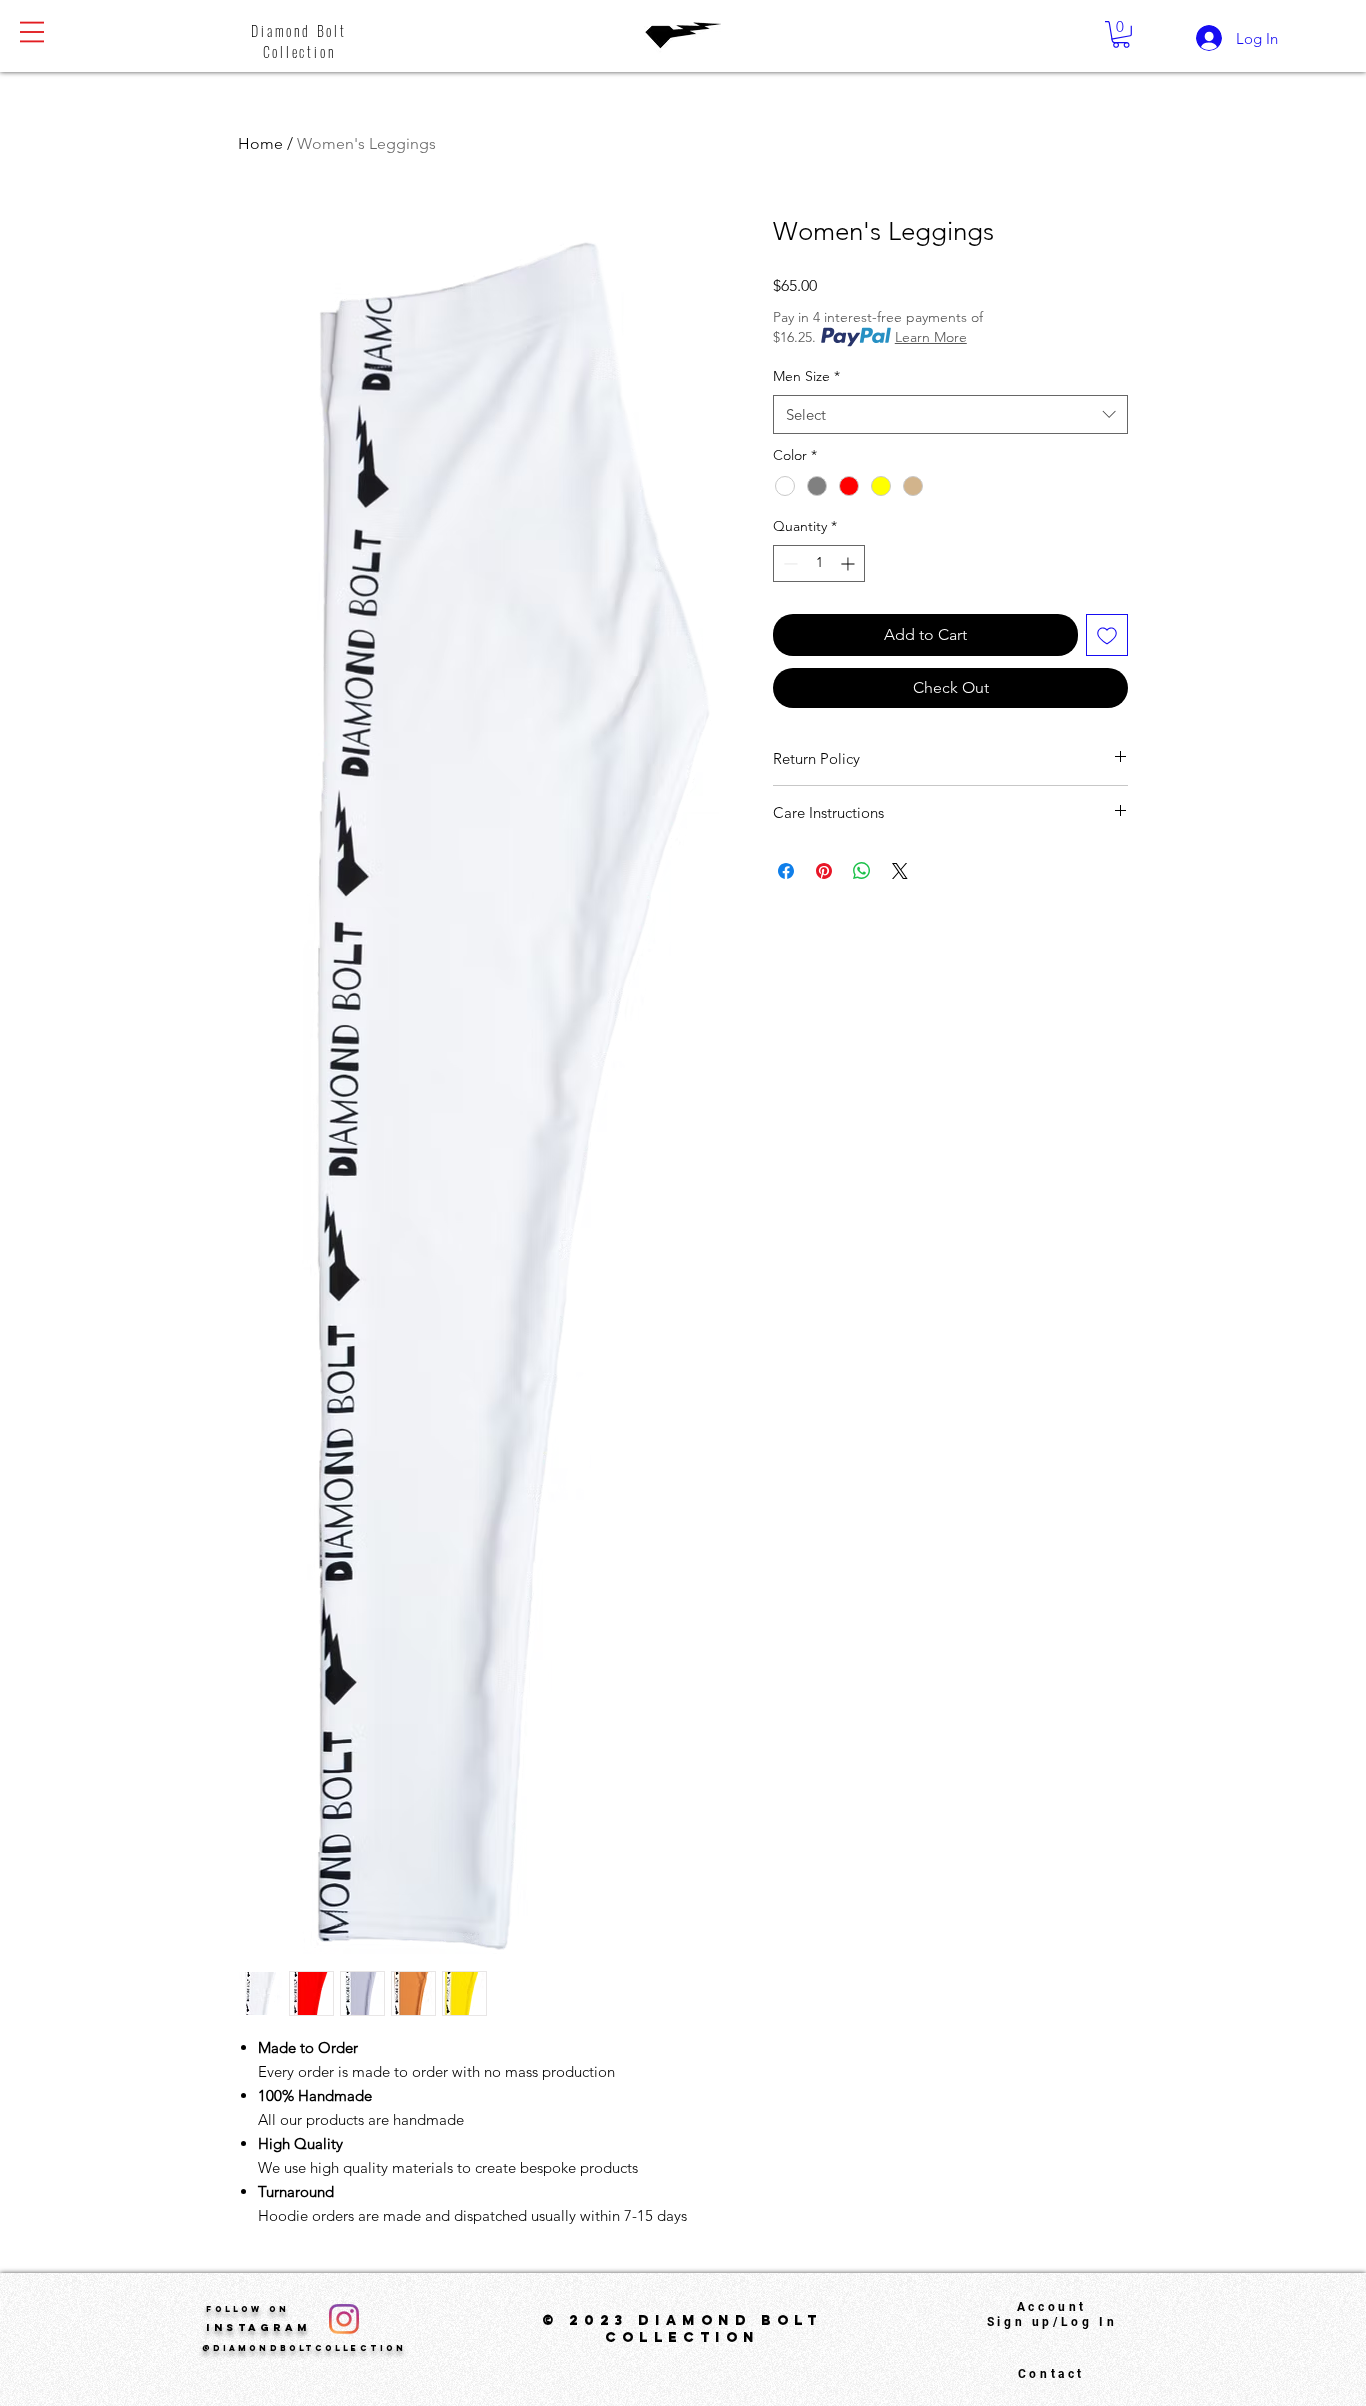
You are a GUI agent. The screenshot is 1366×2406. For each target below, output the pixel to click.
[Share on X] (900, 871)
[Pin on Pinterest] (824, 871)
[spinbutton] (819, 563)
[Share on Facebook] (786, 871)
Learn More (931, 337)
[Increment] (849, 563)
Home (260, 143)
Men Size (806, 376)
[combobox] (950, 414)
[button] (32, 32)
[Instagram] (344, 2319)
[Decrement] (788, 563)
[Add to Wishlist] (1107, 635)
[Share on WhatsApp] (862, 871)
